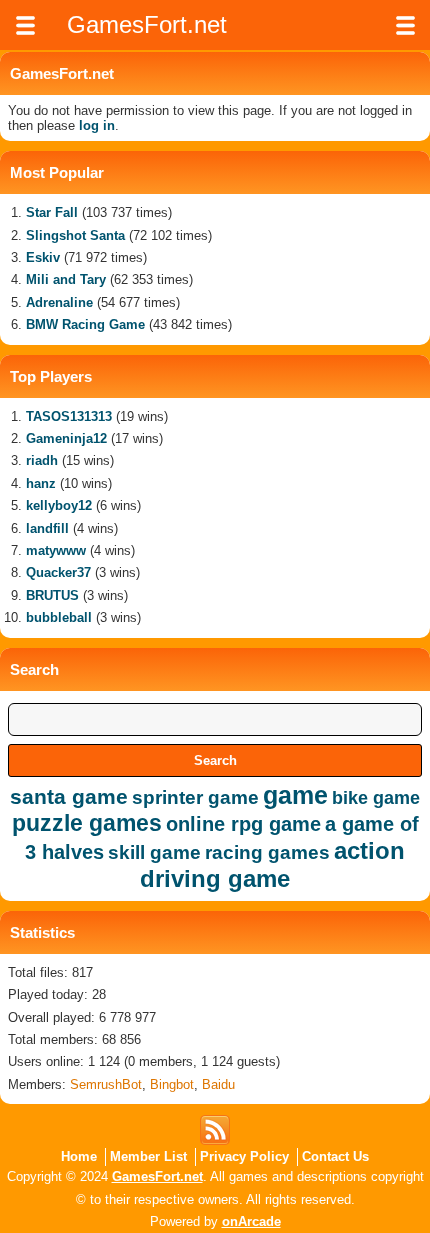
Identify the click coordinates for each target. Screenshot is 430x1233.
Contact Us (335, 1156)
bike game (376, 798)
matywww (56, 550)
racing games (267, 852)
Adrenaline (59, 302)
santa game (69, 796)
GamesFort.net (157, 1176)
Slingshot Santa (75, 235)
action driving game (272, 864)
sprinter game (195, 797)
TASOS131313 (69, 416)
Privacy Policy (244, 1156)
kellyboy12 (59, 505)
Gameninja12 (66, 438)
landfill (47, 528)
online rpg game (243, 824)
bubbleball (59, 617)
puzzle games (87, 823)
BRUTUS (52, 595)
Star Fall (52, 212)
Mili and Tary (66, 279)
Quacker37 (58, 572)
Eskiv (43, 257)
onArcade (251, 1221)
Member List (148, 1156)
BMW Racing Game (85, 324)
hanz (41, 483)
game (295, 795)
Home (79, 1156)
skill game (154, 852)
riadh (42, 460)
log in (97, 125)
